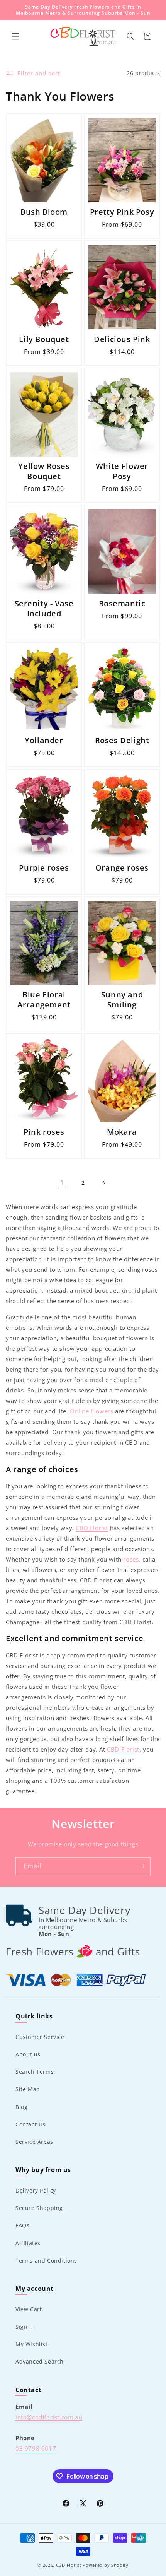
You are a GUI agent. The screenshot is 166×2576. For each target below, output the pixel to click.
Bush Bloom (44, 212)
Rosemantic (122, 604)
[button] (15, 36)
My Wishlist (32, 2344)
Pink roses (44, 1132)
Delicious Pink (122, 339)
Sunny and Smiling (122, 1000)
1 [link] (62, 1182)
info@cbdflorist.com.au (49, 2417)
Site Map (28, 2089)
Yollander (44, 741)
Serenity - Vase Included (44, 609)
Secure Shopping (39, 2208)
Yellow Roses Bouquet (44, 471)
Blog (21, 2107)
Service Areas (34, 2142)
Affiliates (28, 2243)
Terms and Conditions (46, 2260)
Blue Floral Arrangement (44, 1000)
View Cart (29, 2309)
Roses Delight (122, 741)
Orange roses (122, 868)
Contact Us (30, 2124)
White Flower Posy (122, 471)
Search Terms (35, 2072)
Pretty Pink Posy (122, 212)
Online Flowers (91, 1411)
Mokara (122, 1132)
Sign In (25, 2327)
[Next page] (104, 1183)
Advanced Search (40, 2361)
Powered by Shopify (106, 2565)
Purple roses (44, 868)
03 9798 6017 (36, 2448)
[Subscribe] (142, 1866)
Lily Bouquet (44, 339)
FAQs (22, 2225)
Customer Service (40, 2037)
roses (131, 1559)
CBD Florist (92, 1528)
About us (28, 2054)
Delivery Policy (36, 2190)
